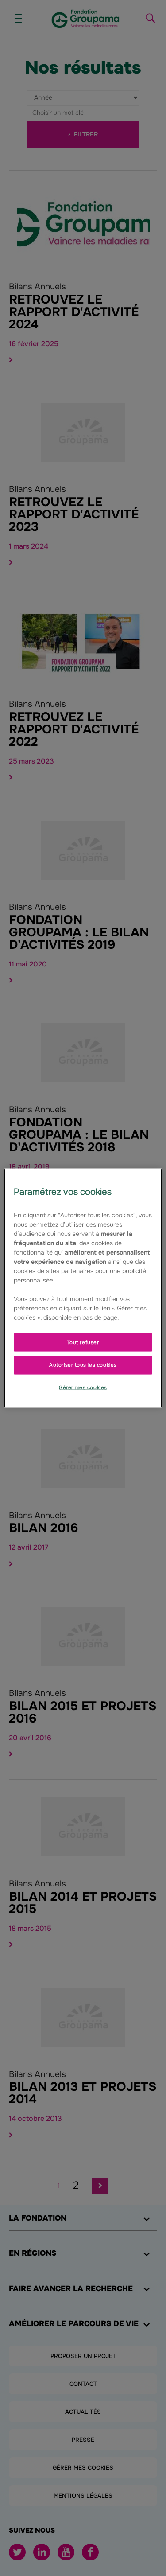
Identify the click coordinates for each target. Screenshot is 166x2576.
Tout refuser (83, 1342)
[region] (83, 1288)
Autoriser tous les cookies (83, 1365)
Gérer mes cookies (83, 1387)
